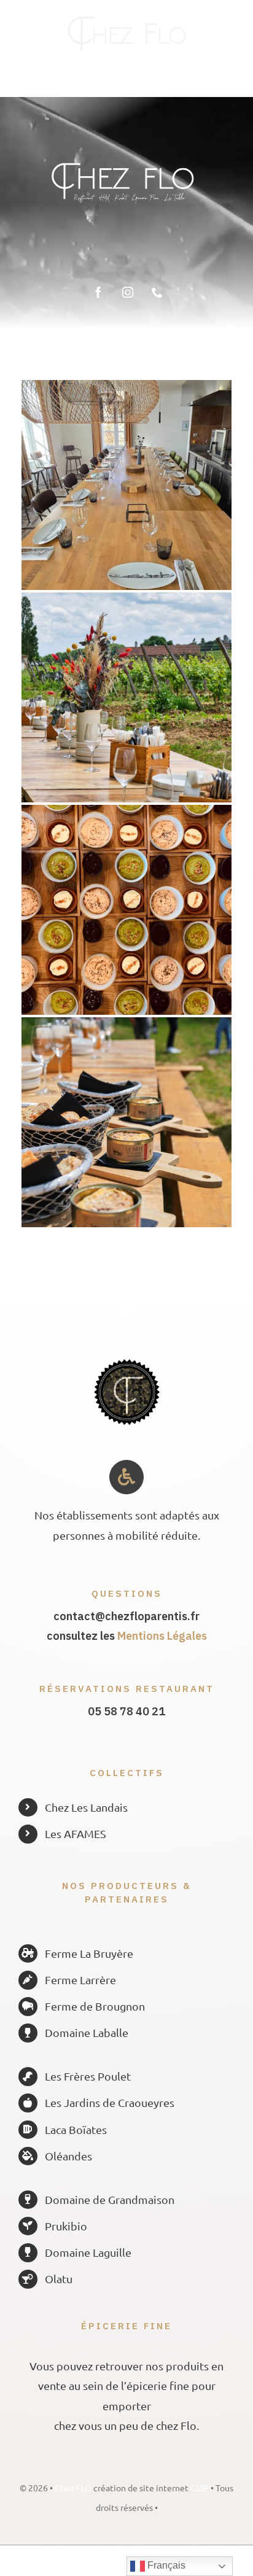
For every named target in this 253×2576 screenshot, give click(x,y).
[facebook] (98, 292)
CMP (200, 2488)
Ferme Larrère (80, 1980)
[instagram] (128, 292)
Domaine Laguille (88, 2252)
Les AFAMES (76, 1833)
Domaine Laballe (87, 2032)
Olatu (59, 2279)
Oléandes (68, 2156)
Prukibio (66, 2226)
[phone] (157, 292)
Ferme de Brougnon (95, 2006)
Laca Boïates (76, 2129)
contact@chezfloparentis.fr (126, 1616)
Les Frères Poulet (88, 2076)
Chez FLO (74, 2488)
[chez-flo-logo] (126, 21)
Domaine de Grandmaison (110, 2199)
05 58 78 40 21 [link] (126, 1711)
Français (165, 2565)
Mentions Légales (162, 1636)
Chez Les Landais (86, 1807)
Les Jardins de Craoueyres (110, 2102)
